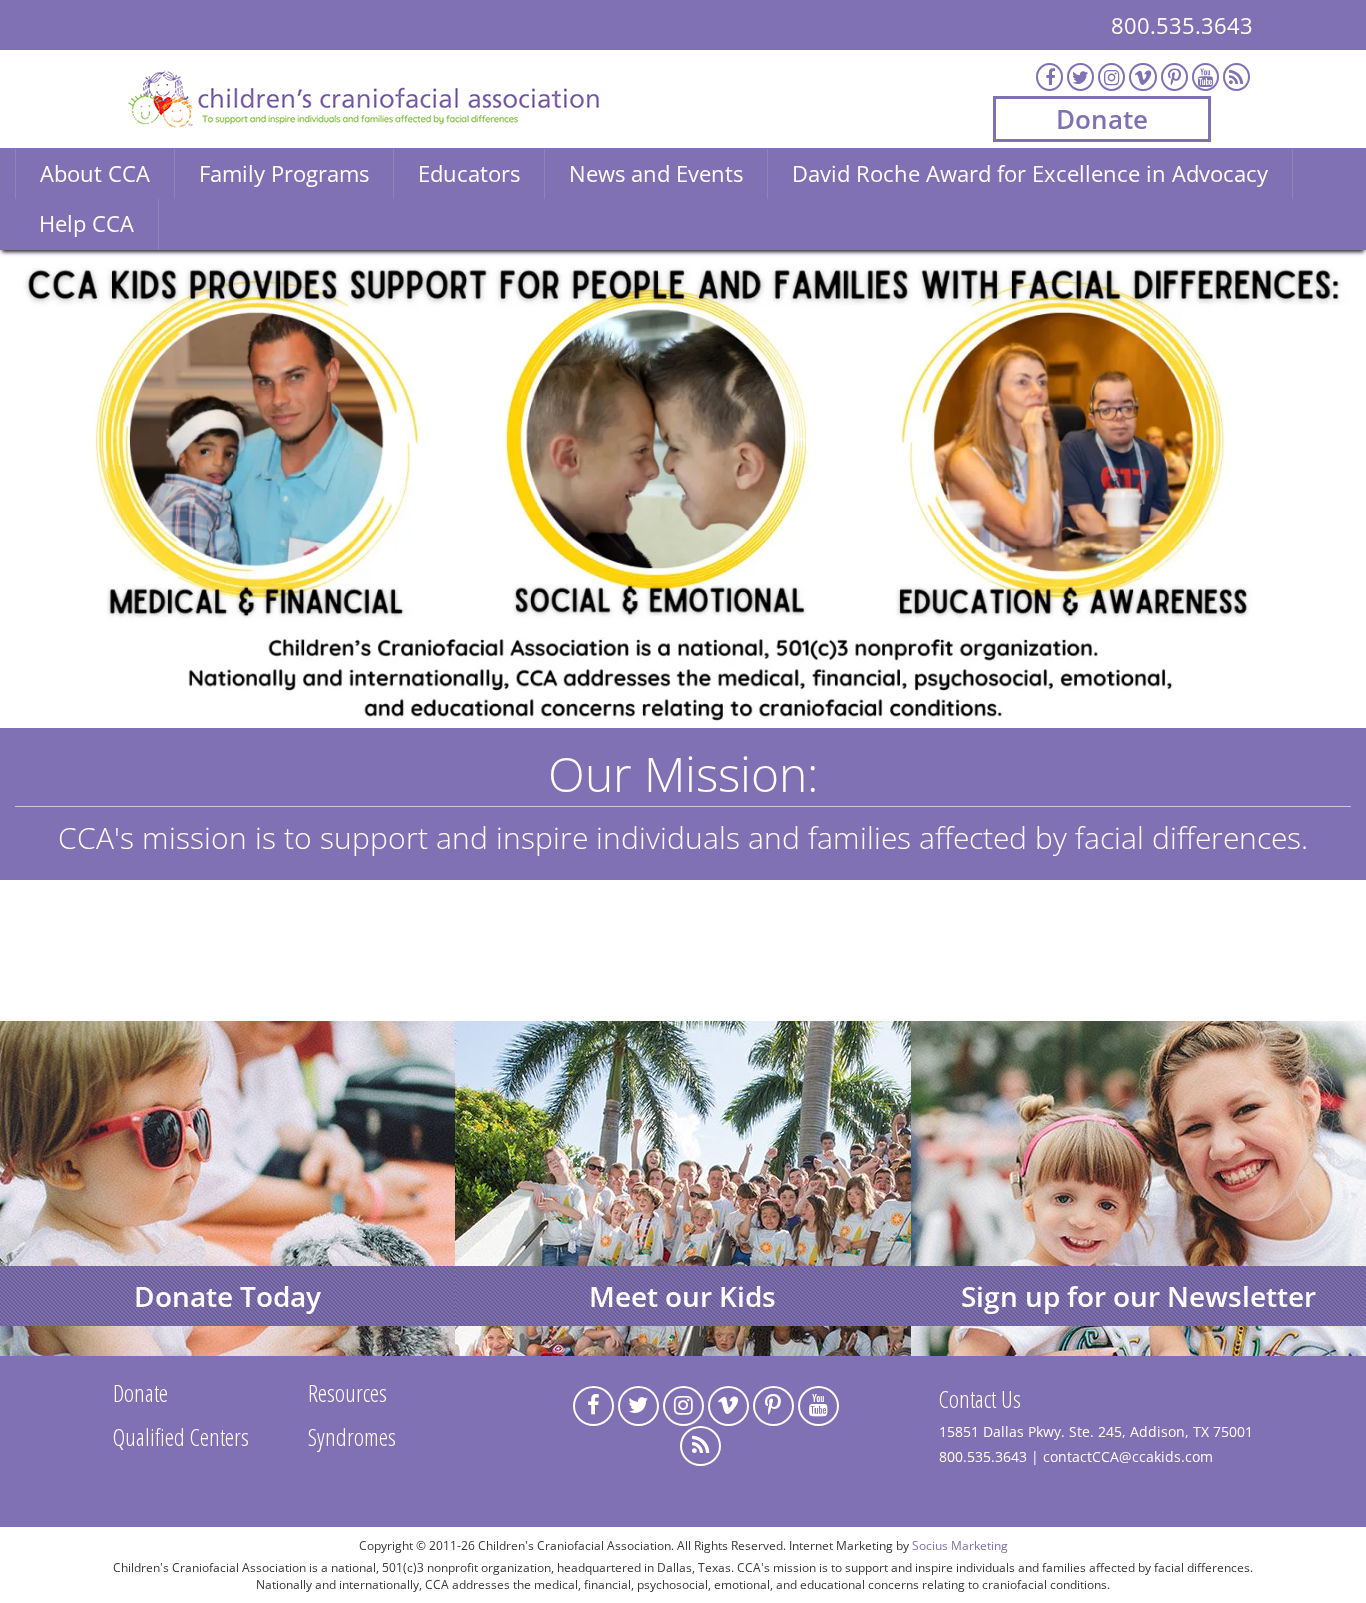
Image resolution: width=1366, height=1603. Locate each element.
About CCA (95, 173)
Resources (347, 1392)
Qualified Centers (181, 1436)
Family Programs (284, 173)
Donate (1102, 119)
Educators (469, 173)
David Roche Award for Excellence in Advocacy (1030, 173)
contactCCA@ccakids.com (1128, 1456)
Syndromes (352, 1436)
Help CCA (86, 223)
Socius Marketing (960, 1545)
